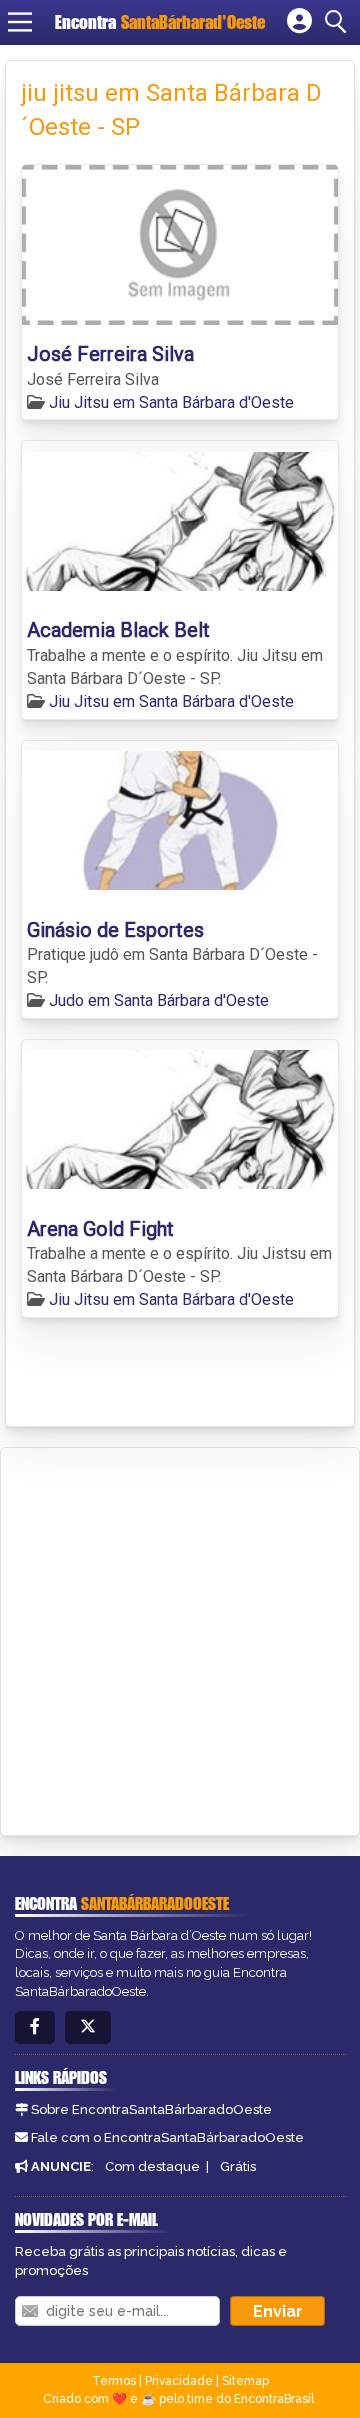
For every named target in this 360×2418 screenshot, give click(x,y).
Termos (114, 2381)
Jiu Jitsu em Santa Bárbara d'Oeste (171, 402)
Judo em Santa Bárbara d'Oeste (159, 1000)
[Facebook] (35, 2027)
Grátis (238, 2166)
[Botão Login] (299, 22)
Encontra (160, 22)
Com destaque (152, 2166)
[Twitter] (88, 2027)
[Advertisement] (180, 1638)
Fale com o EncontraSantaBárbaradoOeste (167, 2137)
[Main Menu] (20, 22)
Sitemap (245, 2381)
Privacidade (179, 2381)
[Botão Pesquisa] (339, 22)
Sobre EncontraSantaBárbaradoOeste (151, 2109)
